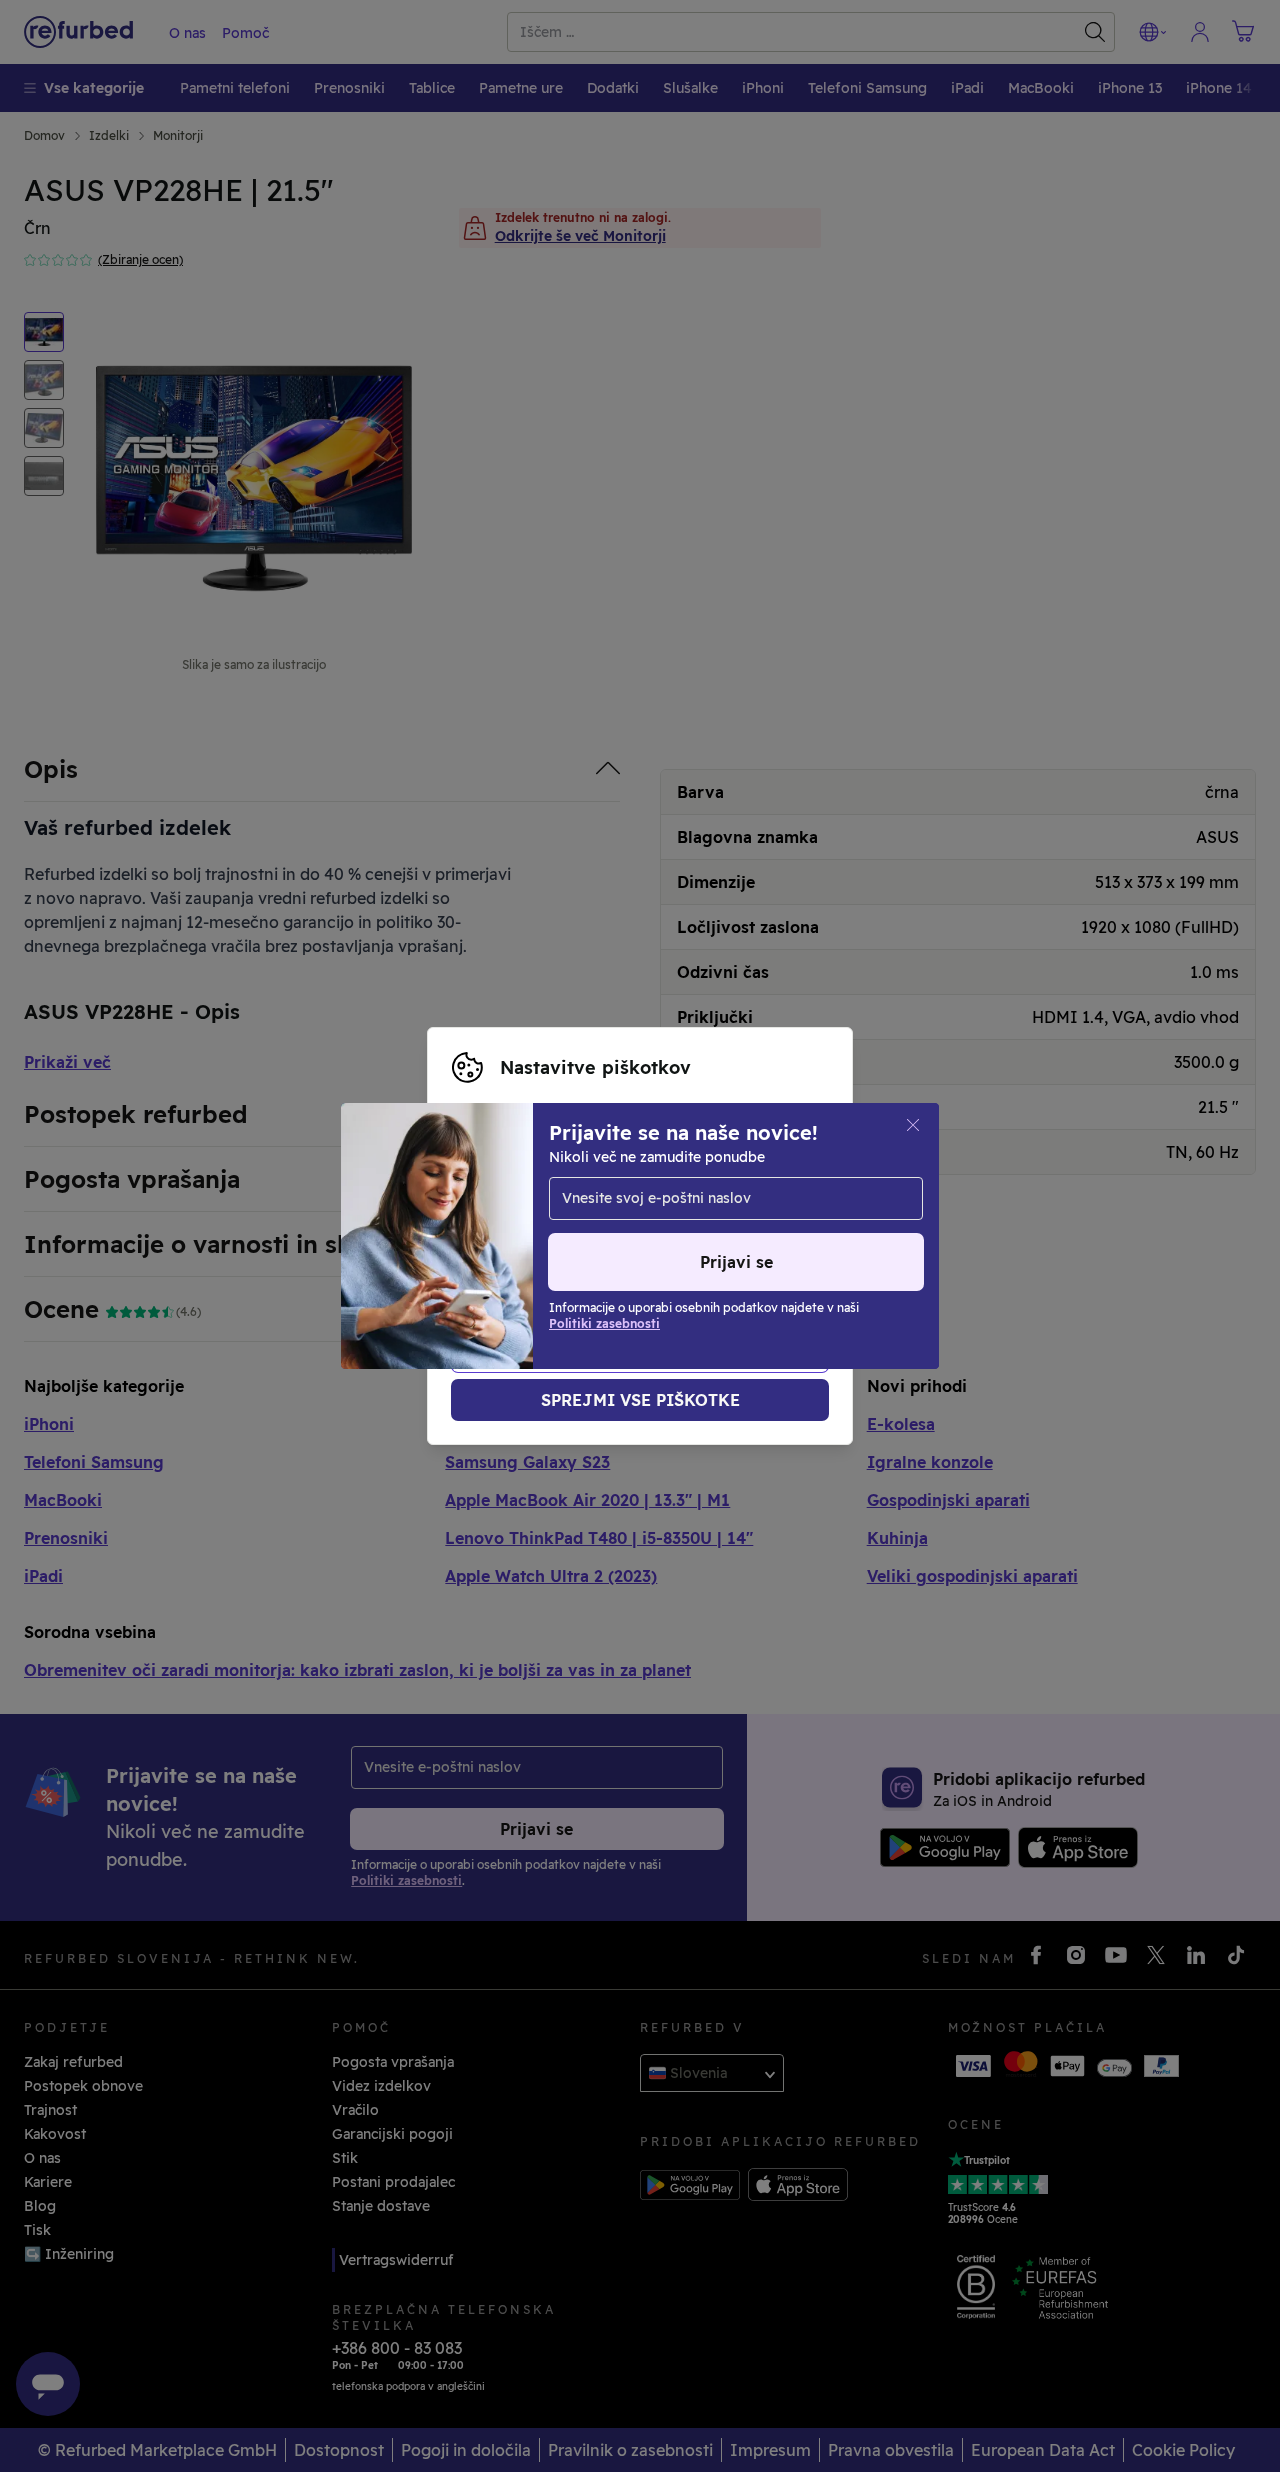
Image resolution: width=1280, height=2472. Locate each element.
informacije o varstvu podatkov (662, 1236)
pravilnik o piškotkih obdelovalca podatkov (670, 1257)
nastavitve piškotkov (525, 1215)
